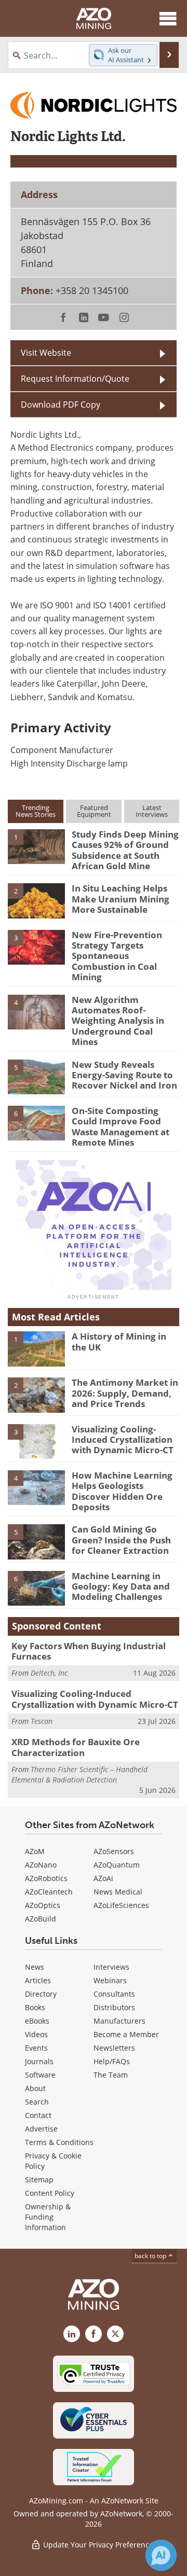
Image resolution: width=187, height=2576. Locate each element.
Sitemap (39, 2180)
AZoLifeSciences (121, 1905)
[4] (36, 1011)
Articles (38, 1980)
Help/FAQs (112, 2061)
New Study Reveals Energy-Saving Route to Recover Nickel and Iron (124, 1075)
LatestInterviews (152, 811)
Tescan (42, 1721)
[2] (36, 900)
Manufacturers (119, 2021)
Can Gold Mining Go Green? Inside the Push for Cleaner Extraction (121, 1540)
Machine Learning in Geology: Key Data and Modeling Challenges (121, 1586)
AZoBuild (41, 1919)
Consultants (114, 1994)
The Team (111, 2075)
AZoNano (41, 1865)
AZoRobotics (46, 1878)
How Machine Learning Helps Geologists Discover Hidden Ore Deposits (122, 1491)
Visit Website (46, 353)
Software (40, 2075)
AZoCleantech (49, 1892)
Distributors (114, 2007)
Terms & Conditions (59, 2142)
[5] (36, 1076)
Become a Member (126, 2034)
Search (37, 2102)
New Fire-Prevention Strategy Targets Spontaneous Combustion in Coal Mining (117, 956)
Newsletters (114, 2048)
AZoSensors (114, 1851)
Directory (41, 1994)
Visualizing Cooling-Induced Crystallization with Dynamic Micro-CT (123, 1440)
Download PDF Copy (61, 405)
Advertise (41, 2129)
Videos (36, 2034)
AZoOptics (43, 1905)
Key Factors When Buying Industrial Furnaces (89, 1651)
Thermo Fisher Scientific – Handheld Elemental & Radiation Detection (79, 1774)
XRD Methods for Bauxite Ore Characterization (76, 1747)
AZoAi (103, 1878)
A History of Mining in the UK (119, 1341)
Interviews (111, 1967)
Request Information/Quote (75, 379)
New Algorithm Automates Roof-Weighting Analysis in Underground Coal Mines (118, 1021)
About (35, 2088)
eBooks (37, 2021)
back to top (151, 2256)
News (35, 1967)
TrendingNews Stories (36, 811)
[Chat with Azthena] (161, 2555)
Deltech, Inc (49, 1673)
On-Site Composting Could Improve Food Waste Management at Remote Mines (121, 1126)
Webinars (110, 1980)
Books (35, 2007)
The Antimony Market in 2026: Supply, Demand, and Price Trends (125, 1393)
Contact (38, 2115)
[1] (36, 846)
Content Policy (50, 2193)
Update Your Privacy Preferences (99, 2545)
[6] (36, 1122)
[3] (36, 946)
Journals (39, 2061)
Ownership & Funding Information (48, 2217)
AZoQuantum (117, 1865)
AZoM (35, 1851)
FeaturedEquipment (94, 811)
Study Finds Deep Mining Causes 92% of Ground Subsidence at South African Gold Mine (125, 850)
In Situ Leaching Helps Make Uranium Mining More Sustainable (121, 899)
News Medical (118, 1892)
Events (36, 2048)
